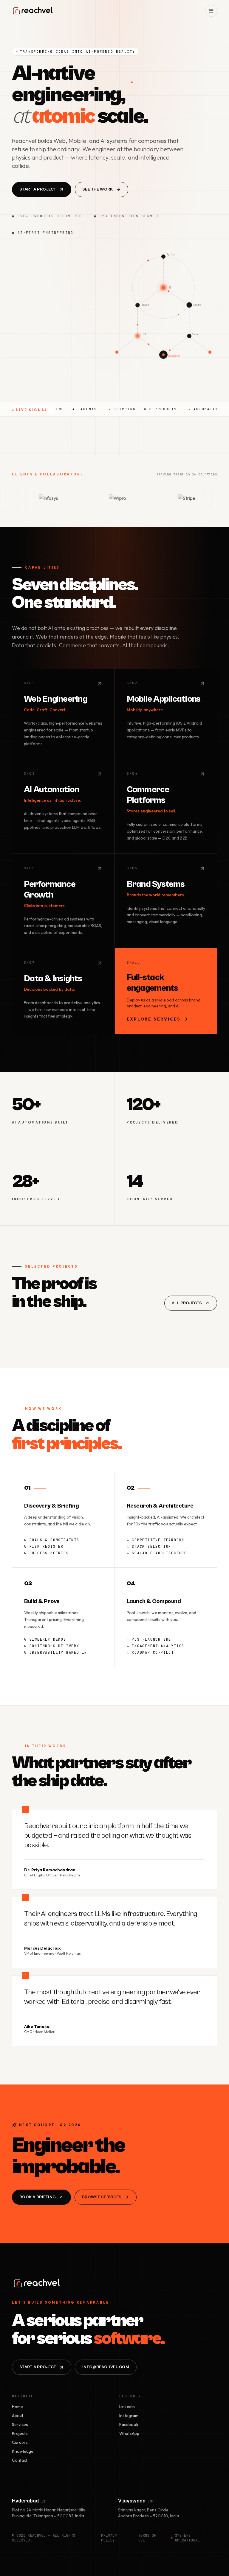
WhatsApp (129, 2433)
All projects (187, 1303)
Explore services (154, 1019)
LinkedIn (127, 2407)
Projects (20, 2433)
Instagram (129, 2416)
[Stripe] (147, 498)
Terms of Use (147, 2538)
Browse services (102, 2197)
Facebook (129, 2424)
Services (20, 2424)
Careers (20, 2442)
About (18, 2416)
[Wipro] (78, 498)
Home (17, 2407)
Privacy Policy (109, 2538)
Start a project (38, 189)
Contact (20, 2460)
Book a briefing (38, 2197)
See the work (98, 189)
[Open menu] (211, 11)
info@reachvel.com (106, 2367)
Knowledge (23, 2451)
